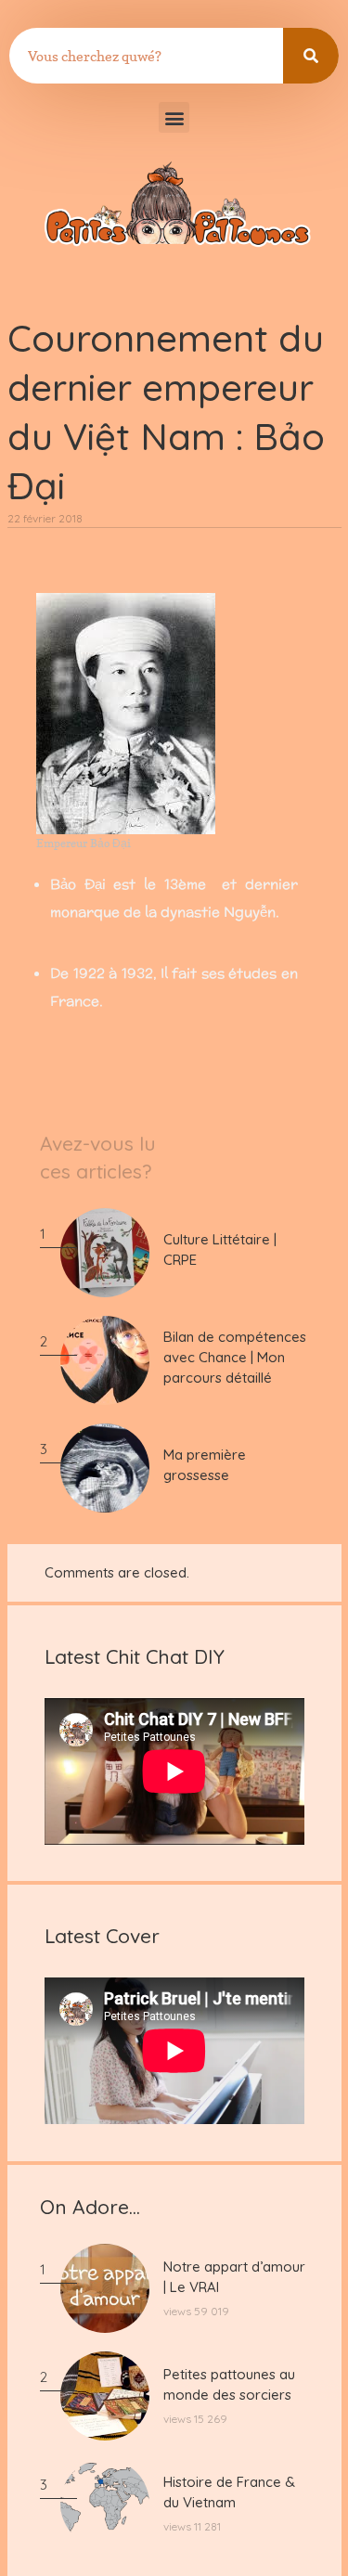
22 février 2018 (45, 518)
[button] (174, 117)
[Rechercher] (311, 56)
